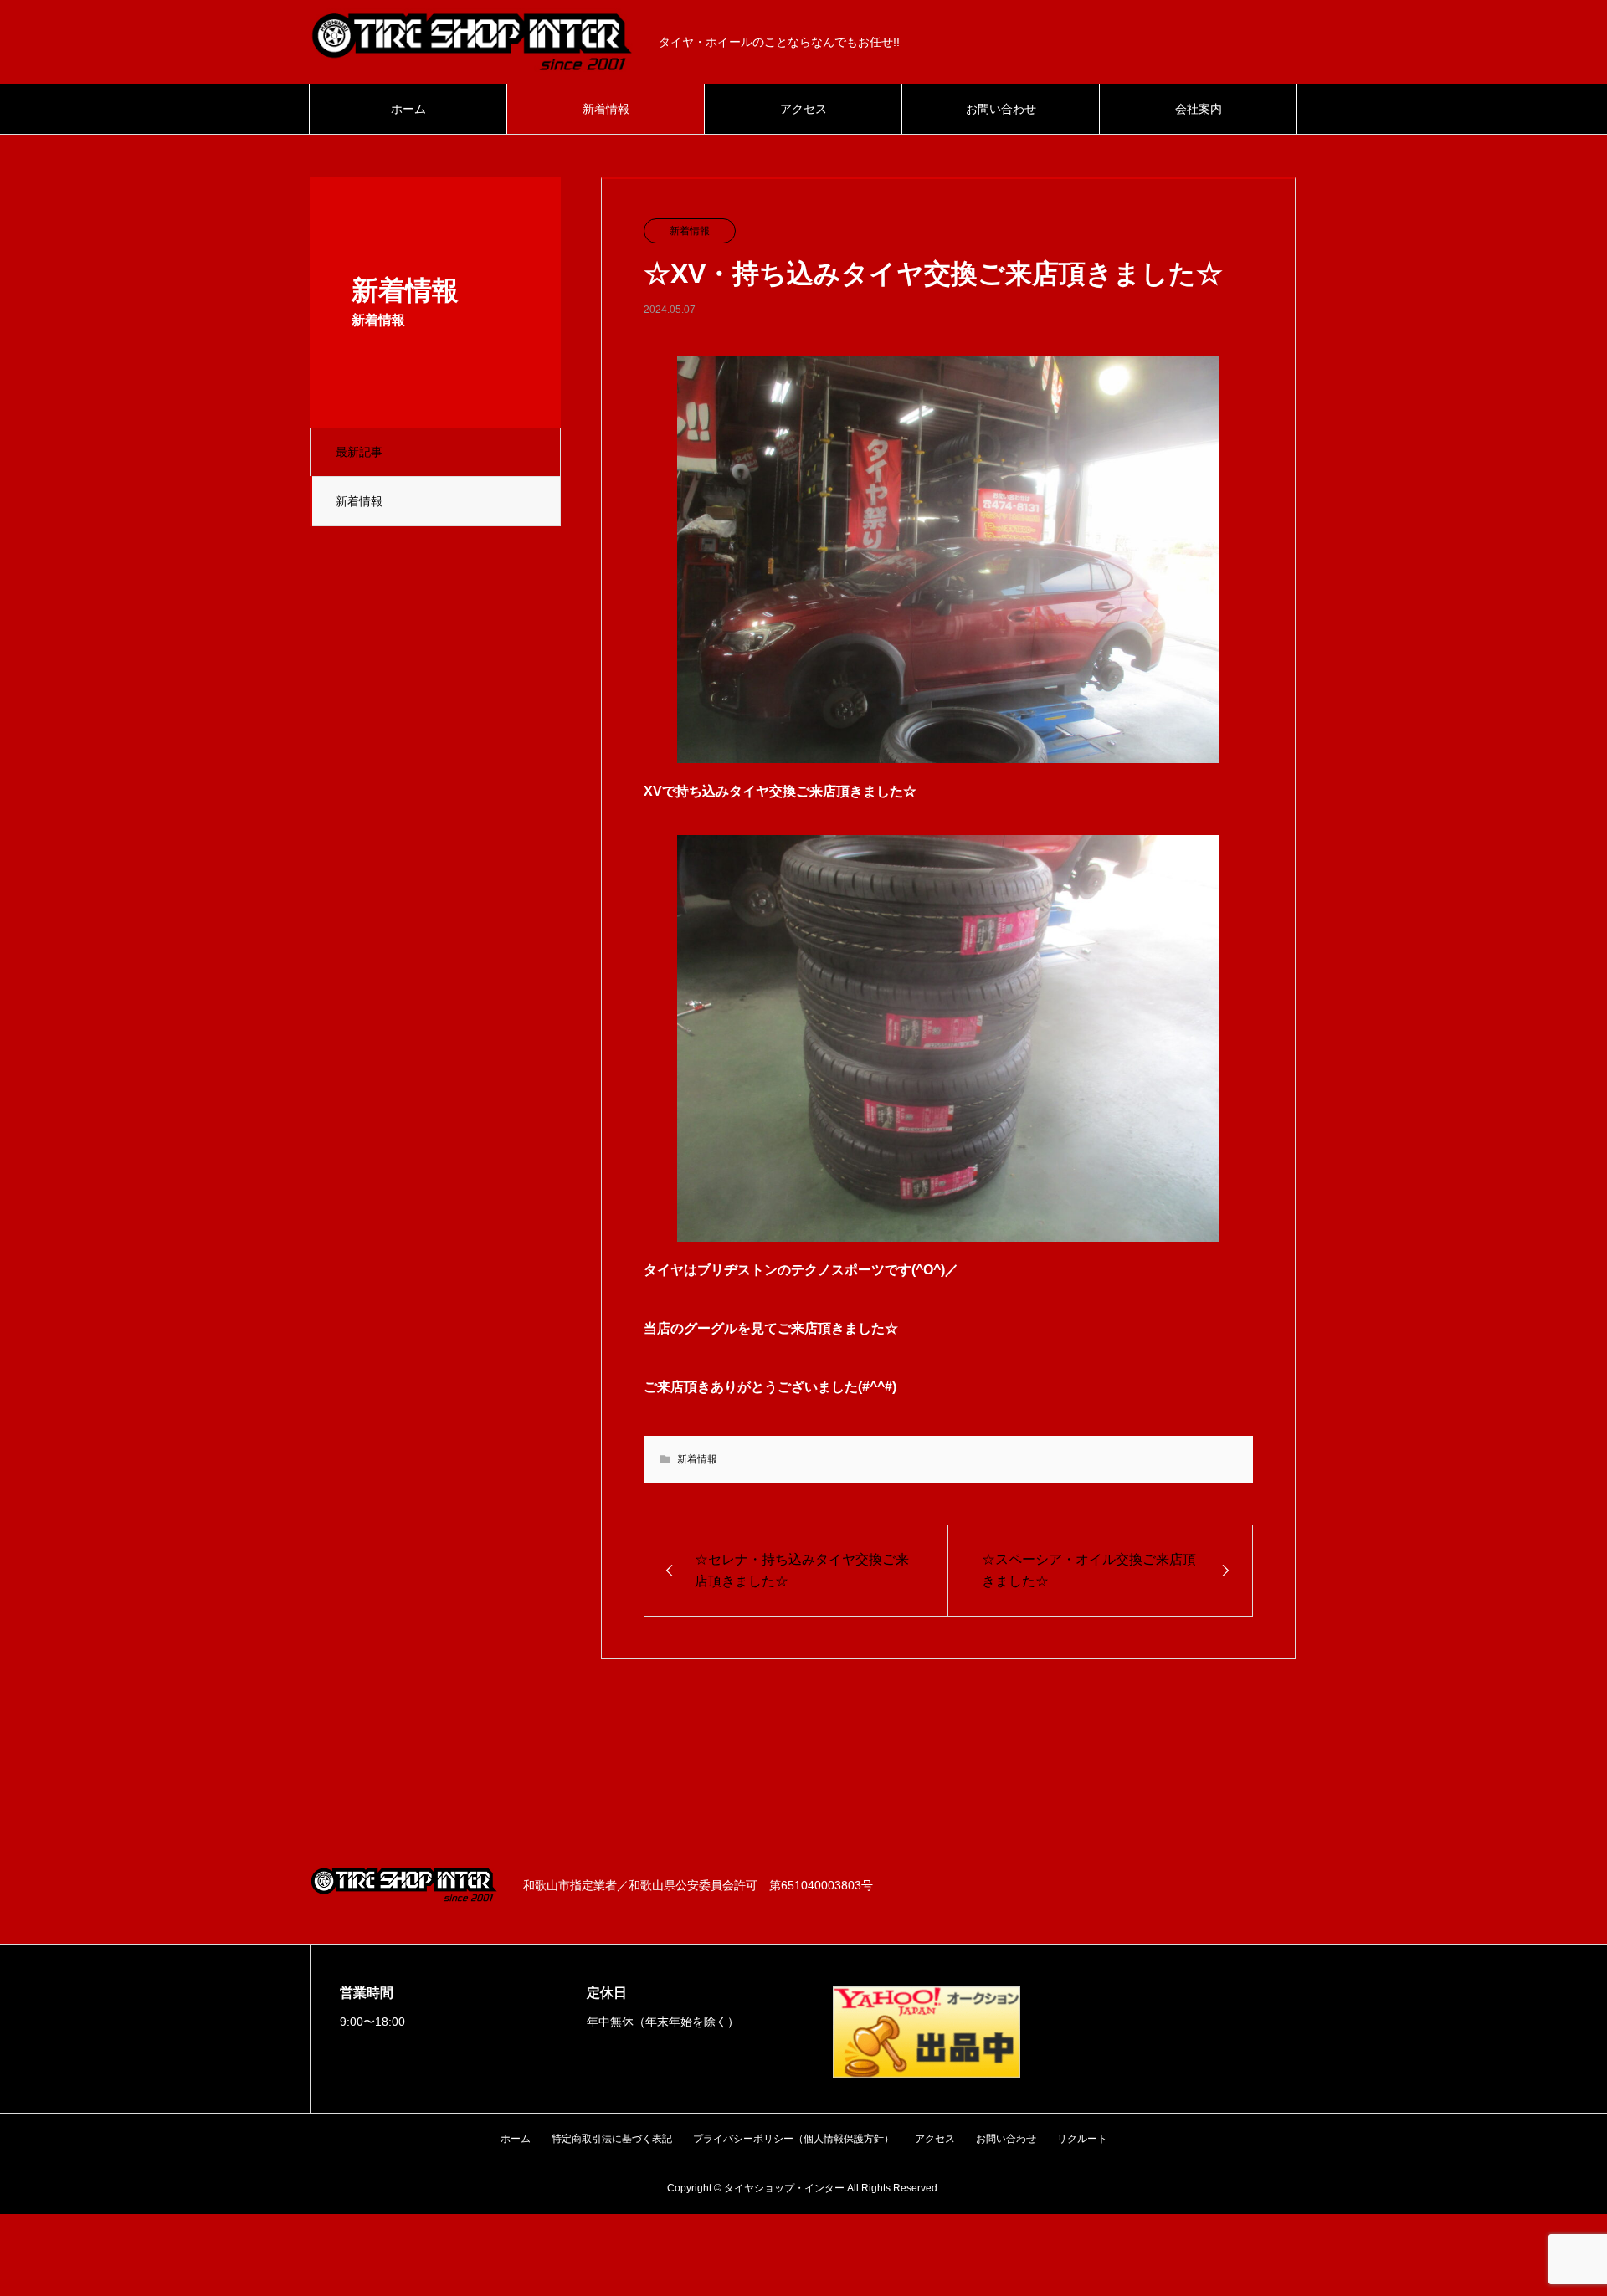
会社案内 (1199, 109)
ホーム (408, 109)
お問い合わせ (1001, 109)
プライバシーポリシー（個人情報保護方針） (793, 2139)
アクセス (803, 109)
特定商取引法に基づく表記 (612, 2139)
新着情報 (606, 109)
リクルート (1082, 2139)
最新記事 (359, 452)
